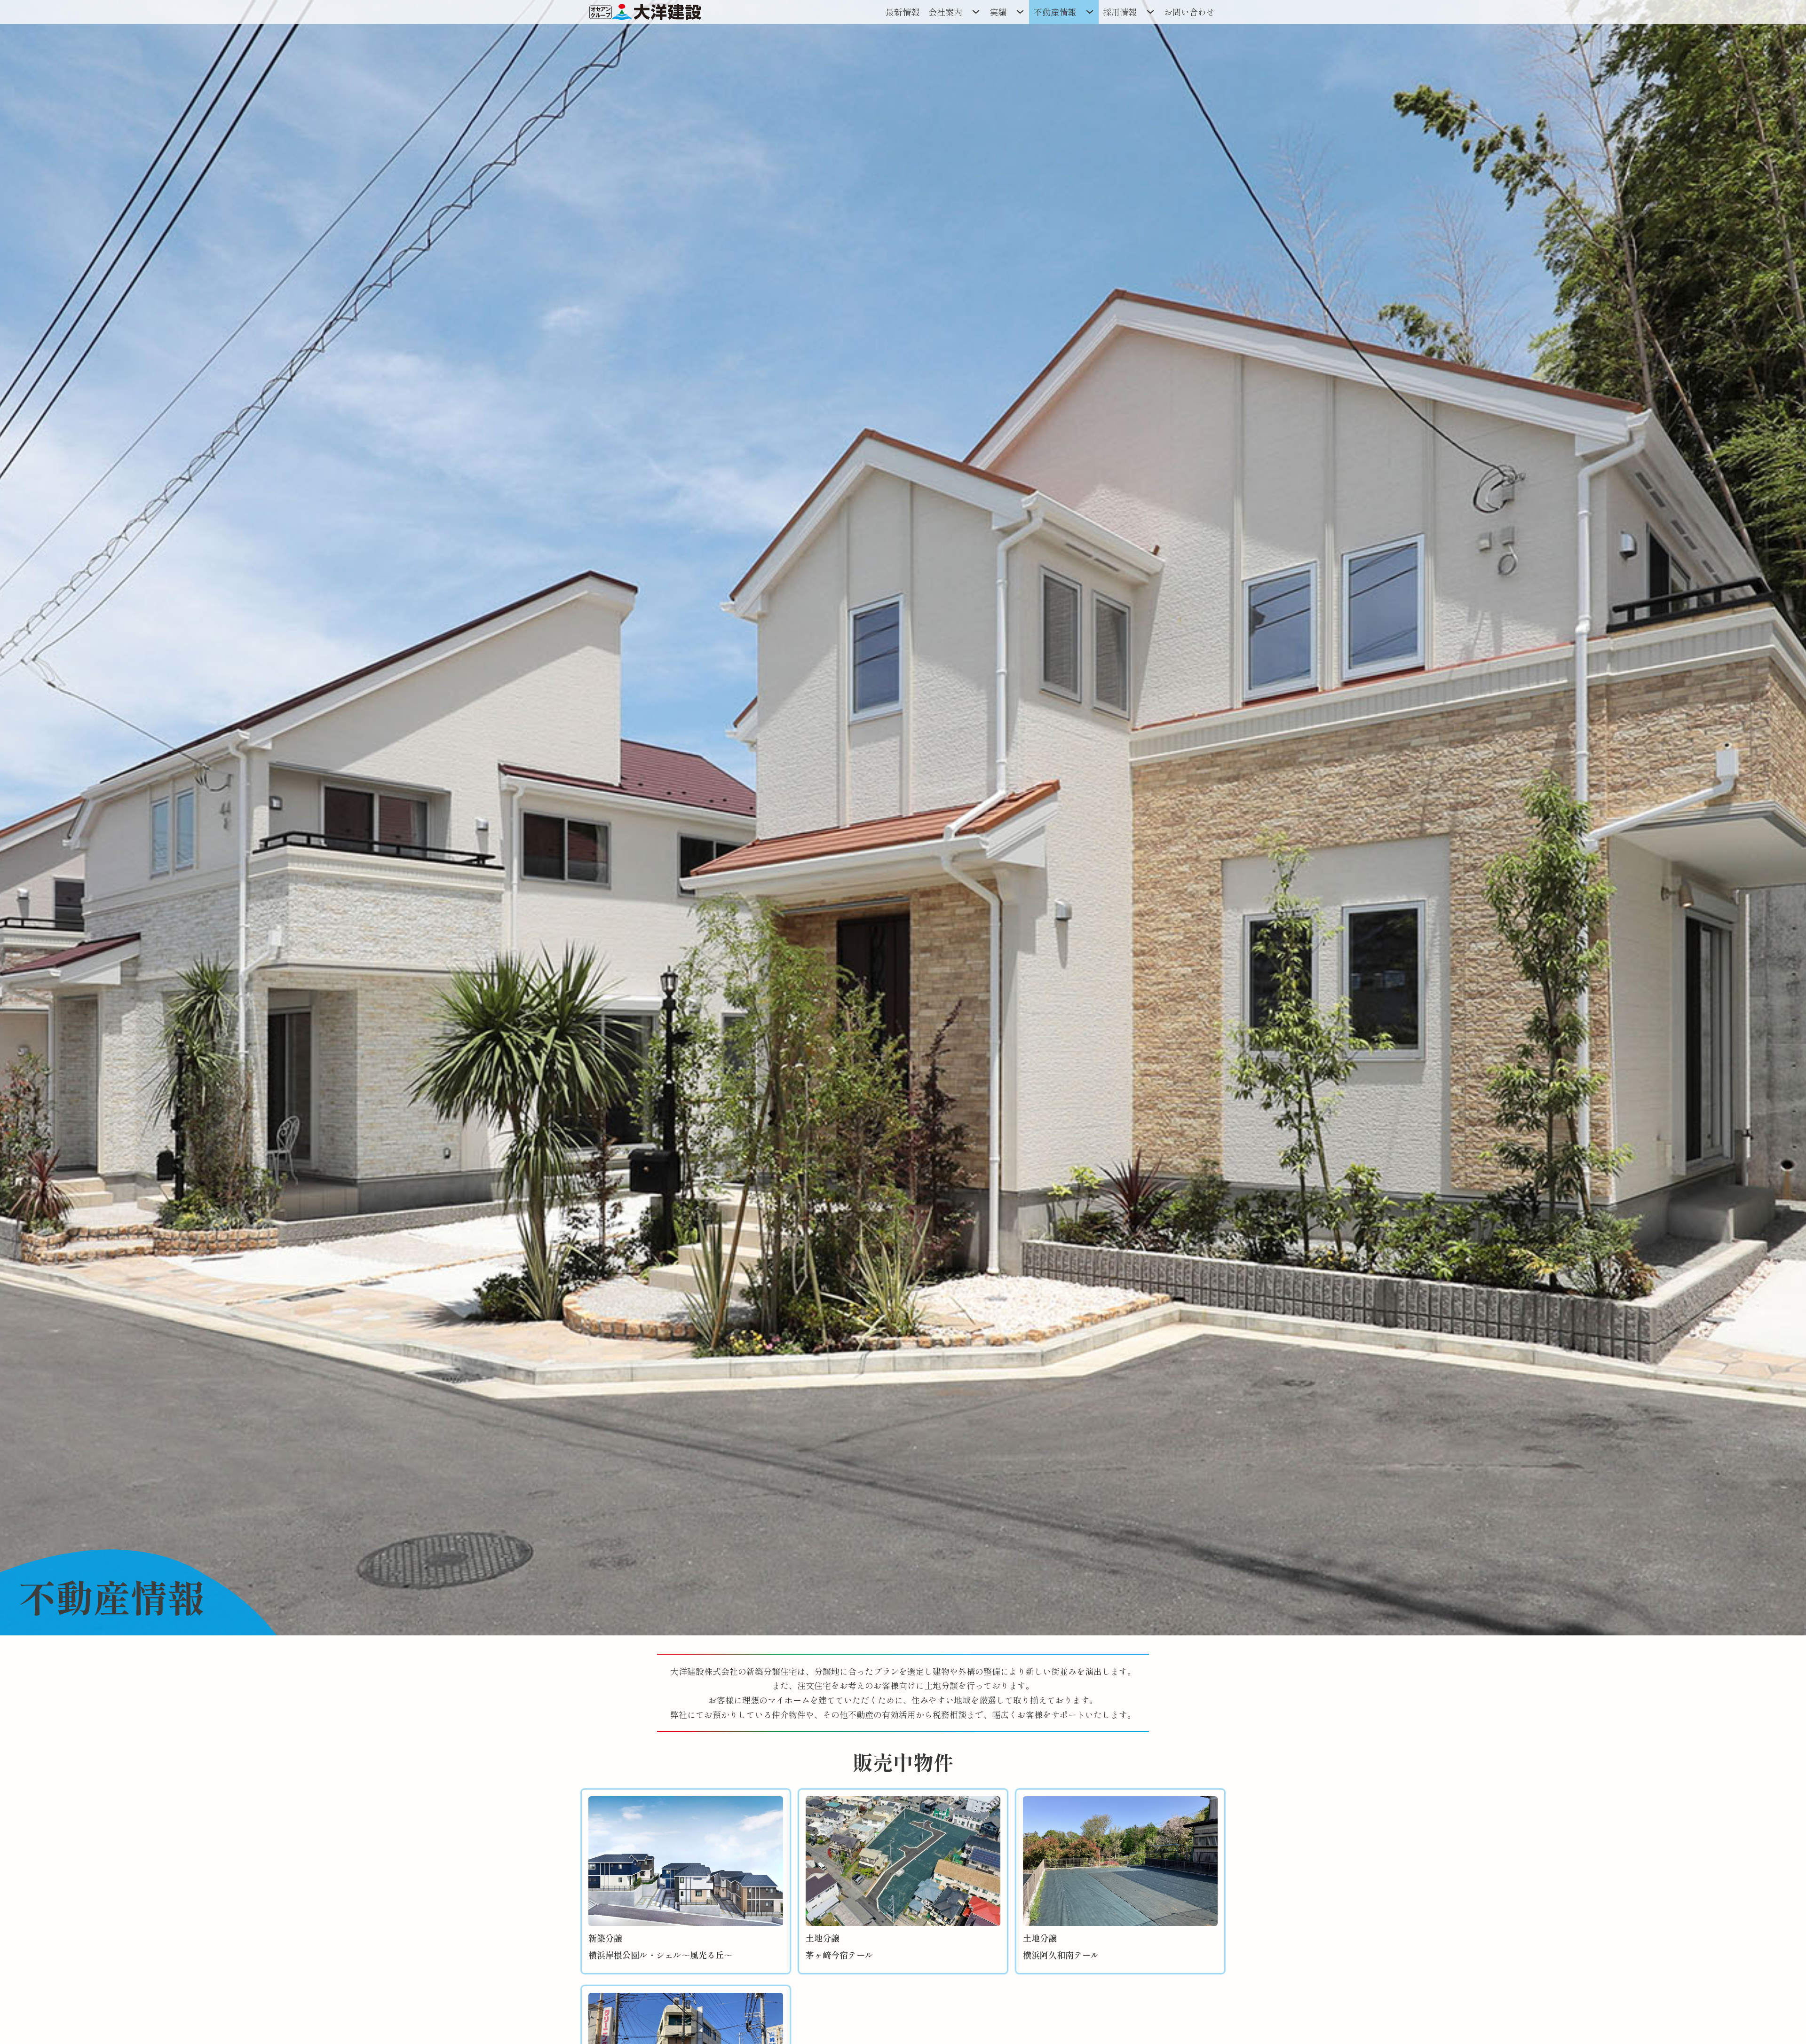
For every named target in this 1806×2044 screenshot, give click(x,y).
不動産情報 (1055, 12)
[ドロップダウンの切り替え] (976, 12)
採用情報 (1120, 12)
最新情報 (903, 12)
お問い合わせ (1189, 12)
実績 (998, 12)
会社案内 (945, 12)
